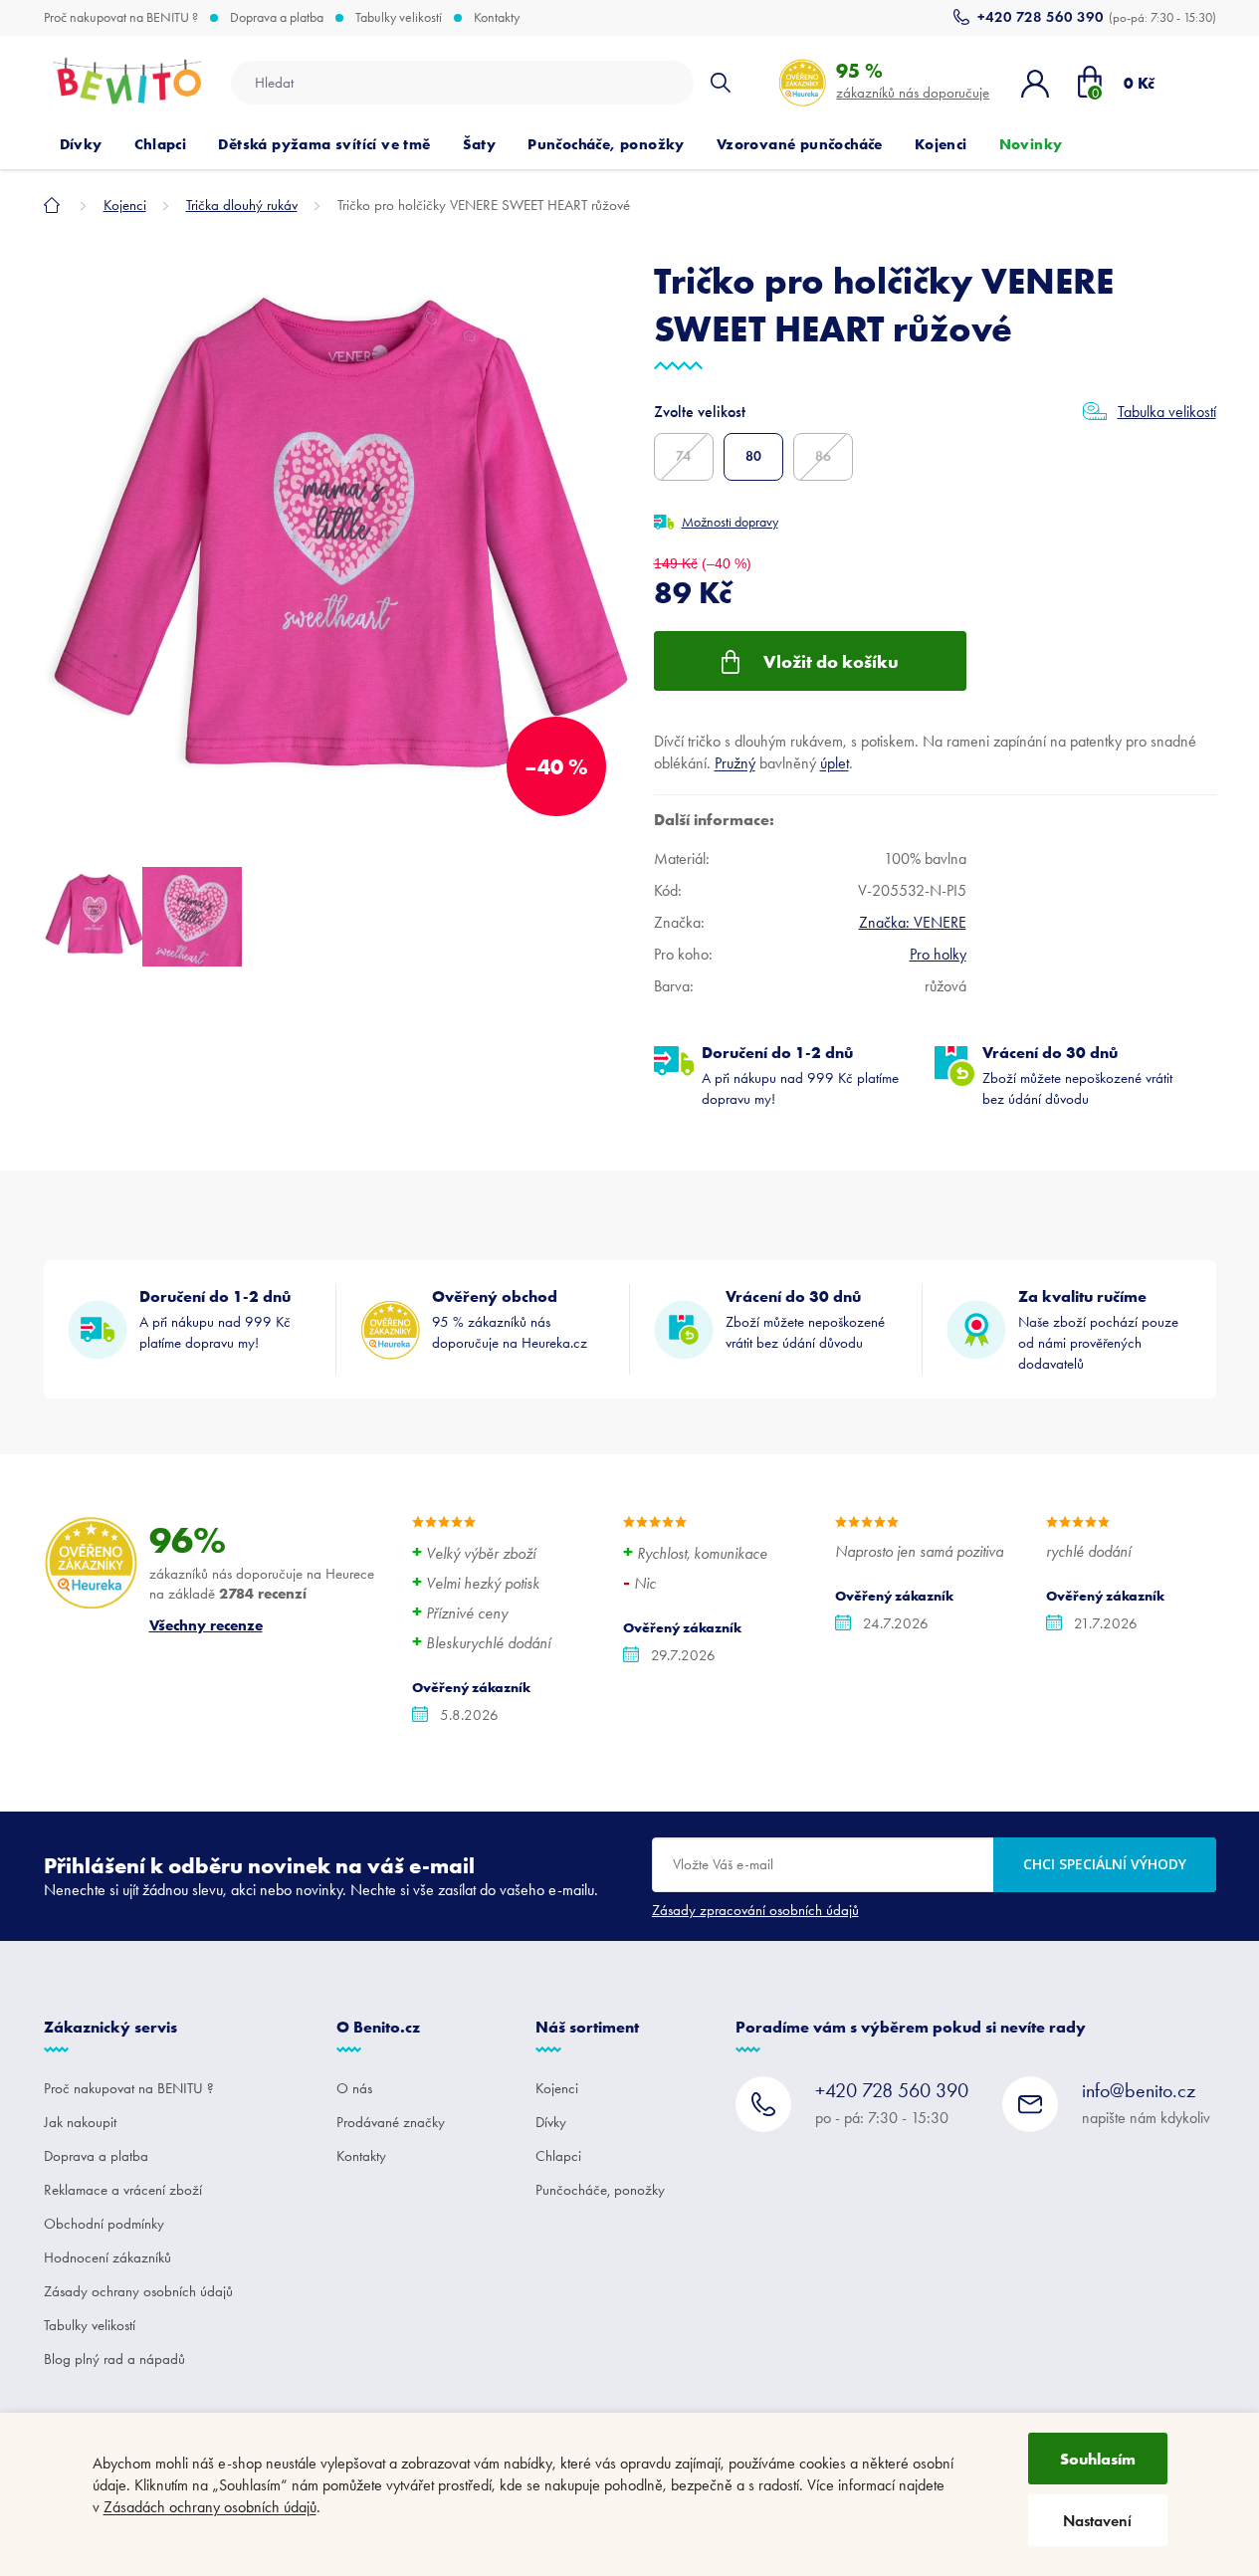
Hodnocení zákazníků (107, 2257)
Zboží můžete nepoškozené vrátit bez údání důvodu (1077, 1075)
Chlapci (558, 2156)
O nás (354, 2088)
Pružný (735, 763)
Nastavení (1097, 2521)
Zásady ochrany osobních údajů (138, 2291)
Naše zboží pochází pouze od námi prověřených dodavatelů (1098, 1329)
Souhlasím (1098, 2459)
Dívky (551, 2122)
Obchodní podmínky (104, 2224)
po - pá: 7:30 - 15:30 (892, 2103)
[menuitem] (81, 144)
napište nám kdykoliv (1146, 2103)
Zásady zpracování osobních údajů (755, 1910)
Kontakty (497, 18)
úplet (835, 763)
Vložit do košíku (831, 661)
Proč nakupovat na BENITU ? (121, 18)
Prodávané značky (391, 2122)
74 (683, 456)
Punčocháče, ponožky (600, 2190)
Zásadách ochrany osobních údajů (210, 2507)
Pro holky (938, 954)
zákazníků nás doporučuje (913, 80)
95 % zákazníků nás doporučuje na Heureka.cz (510, 1319)
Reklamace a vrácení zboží (123, 2190)
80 (753, 456)
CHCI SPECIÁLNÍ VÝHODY (1105, 1864)
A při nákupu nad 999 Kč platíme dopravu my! (800, 1075)
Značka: (913, 922)
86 (823, 456)
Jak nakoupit (80, 2122)
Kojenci (557, 2088)
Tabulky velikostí (399, 18)
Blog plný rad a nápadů (114, 2359)
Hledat (720, 83)
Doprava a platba (277, 18)
